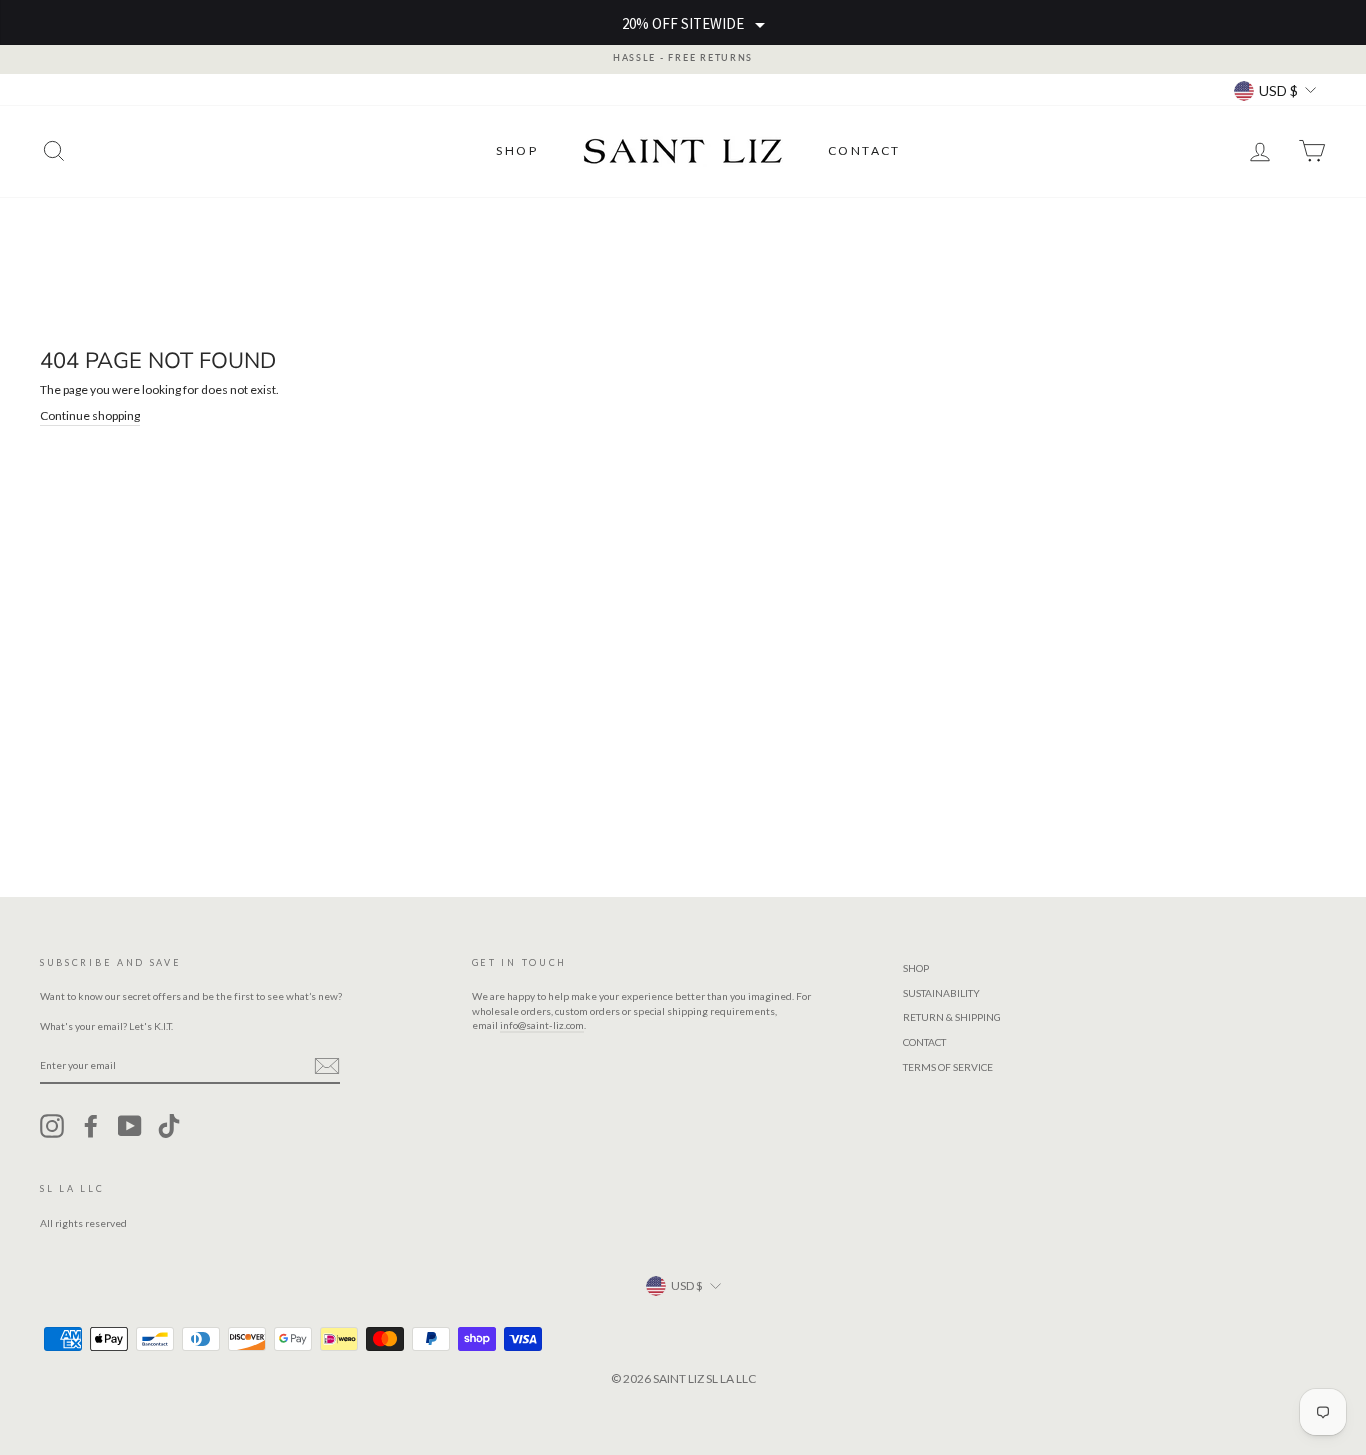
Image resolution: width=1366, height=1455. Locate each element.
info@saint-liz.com (542, 1025)
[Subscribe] (327, 1066)
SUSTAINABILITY (941, 993)
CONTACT (864, 150)
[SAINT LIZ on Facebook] (91, 1126)
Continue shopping (90, 415)
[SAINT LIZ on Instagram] (52, 1126)
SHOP (517, 150)
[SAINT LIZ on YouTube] (130, 1126)
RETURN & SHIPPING (952, 1017)
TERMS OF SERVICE (948, 1067)
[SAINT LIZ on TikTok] (169, 1126)
